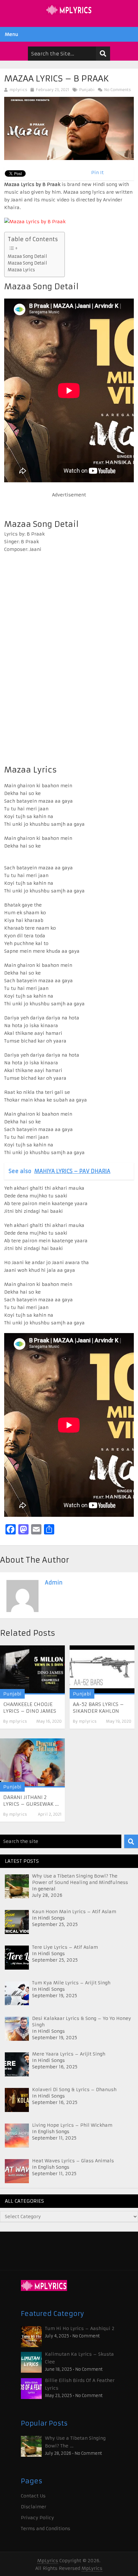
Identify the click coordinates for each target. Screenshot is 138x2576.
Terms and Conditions (46, 2529)
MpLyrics (48, 2561)
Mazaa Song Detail (27, 256)
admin (54, 1583)
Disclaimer (34, 2507)
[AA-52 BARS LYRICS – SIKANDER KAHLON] (102, 1670)
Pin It (97, 173)
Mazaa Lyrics (21, 270)
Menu (12, 34)
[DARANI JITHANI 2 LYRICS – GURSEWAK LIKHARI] (32, 1763)
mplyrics (18, 90)
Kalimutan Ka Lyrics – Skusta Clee (79, 2358)
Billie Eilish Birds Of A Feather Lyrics (80, 2384)
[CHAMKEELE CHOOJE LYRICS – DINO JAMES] (32, 1670)
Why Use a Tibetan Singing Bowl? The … (75, 2442)
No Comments (117, 90)
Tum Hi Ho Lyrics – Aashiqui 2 (80, 2328)
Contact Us (33, 2496)
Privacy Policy (37, 2518)
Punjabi (87, 90)
